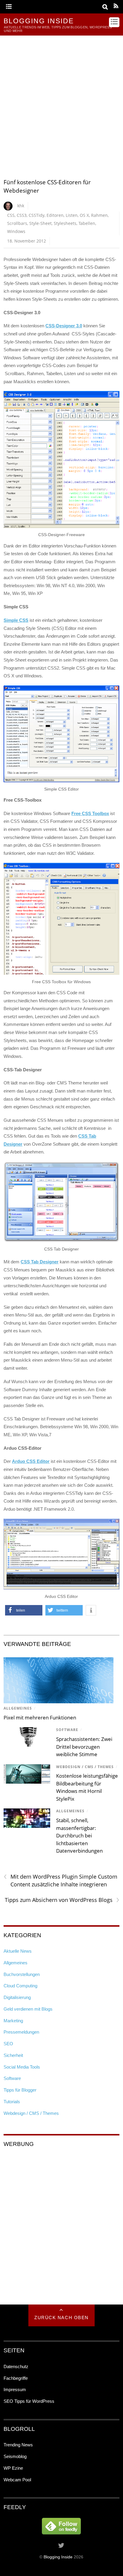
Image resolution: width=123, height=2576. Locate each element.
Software (67, 1730)
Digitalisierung (17, 1997)
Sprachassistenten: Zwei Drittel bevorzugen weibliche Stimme (84, 1747)
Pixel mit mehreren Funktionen (40, 1717)
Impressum (15, 2389)
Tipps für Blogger (20, 2090)
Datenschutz (16, 2366)
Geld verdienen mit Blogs (28, 2009)
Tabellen (87, 223)
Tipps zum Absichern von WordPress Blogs (62, 1900)
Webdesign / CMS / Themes (85, 1767)
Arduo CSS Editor (31, 1461)
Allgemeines (18, 1708)
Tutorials (12, 2102)
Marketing (13, 2021)
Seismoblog (15, 2456)
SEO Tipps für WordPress (29, 2401)
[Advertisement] (61, 100)
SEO (8, 2044)
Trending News (18, 2445)
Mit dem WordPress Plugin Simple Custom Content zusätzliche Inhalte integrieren (60, 1880)
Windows (16, 231)
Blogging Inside (58, 2557)
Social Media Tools (22, 2067)
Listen (72, 215)
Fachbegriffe (16, 2378)
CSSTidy (37, 215)
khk (21, 206)
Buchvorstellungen (22, 1974)
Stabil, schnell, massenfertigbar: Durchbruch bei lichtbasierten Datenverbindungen (79, 1835)
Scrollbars (17, 223)
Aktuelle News (18, 1951)
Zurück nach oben (61, 2318)
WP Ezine (13, 2468)
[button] (24, 1610)
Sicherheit (13, 2055)
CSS (11, 215)
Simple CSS (16, 620)
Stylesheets (65, 223)
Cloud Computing (20, 1986)
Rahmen (99, 215)
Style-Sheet (40, 223)
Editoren (55, 215)
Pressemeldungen (21, 2032)
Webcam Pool (17, 2480)
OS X (84, 215)
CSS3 (22, 215)
